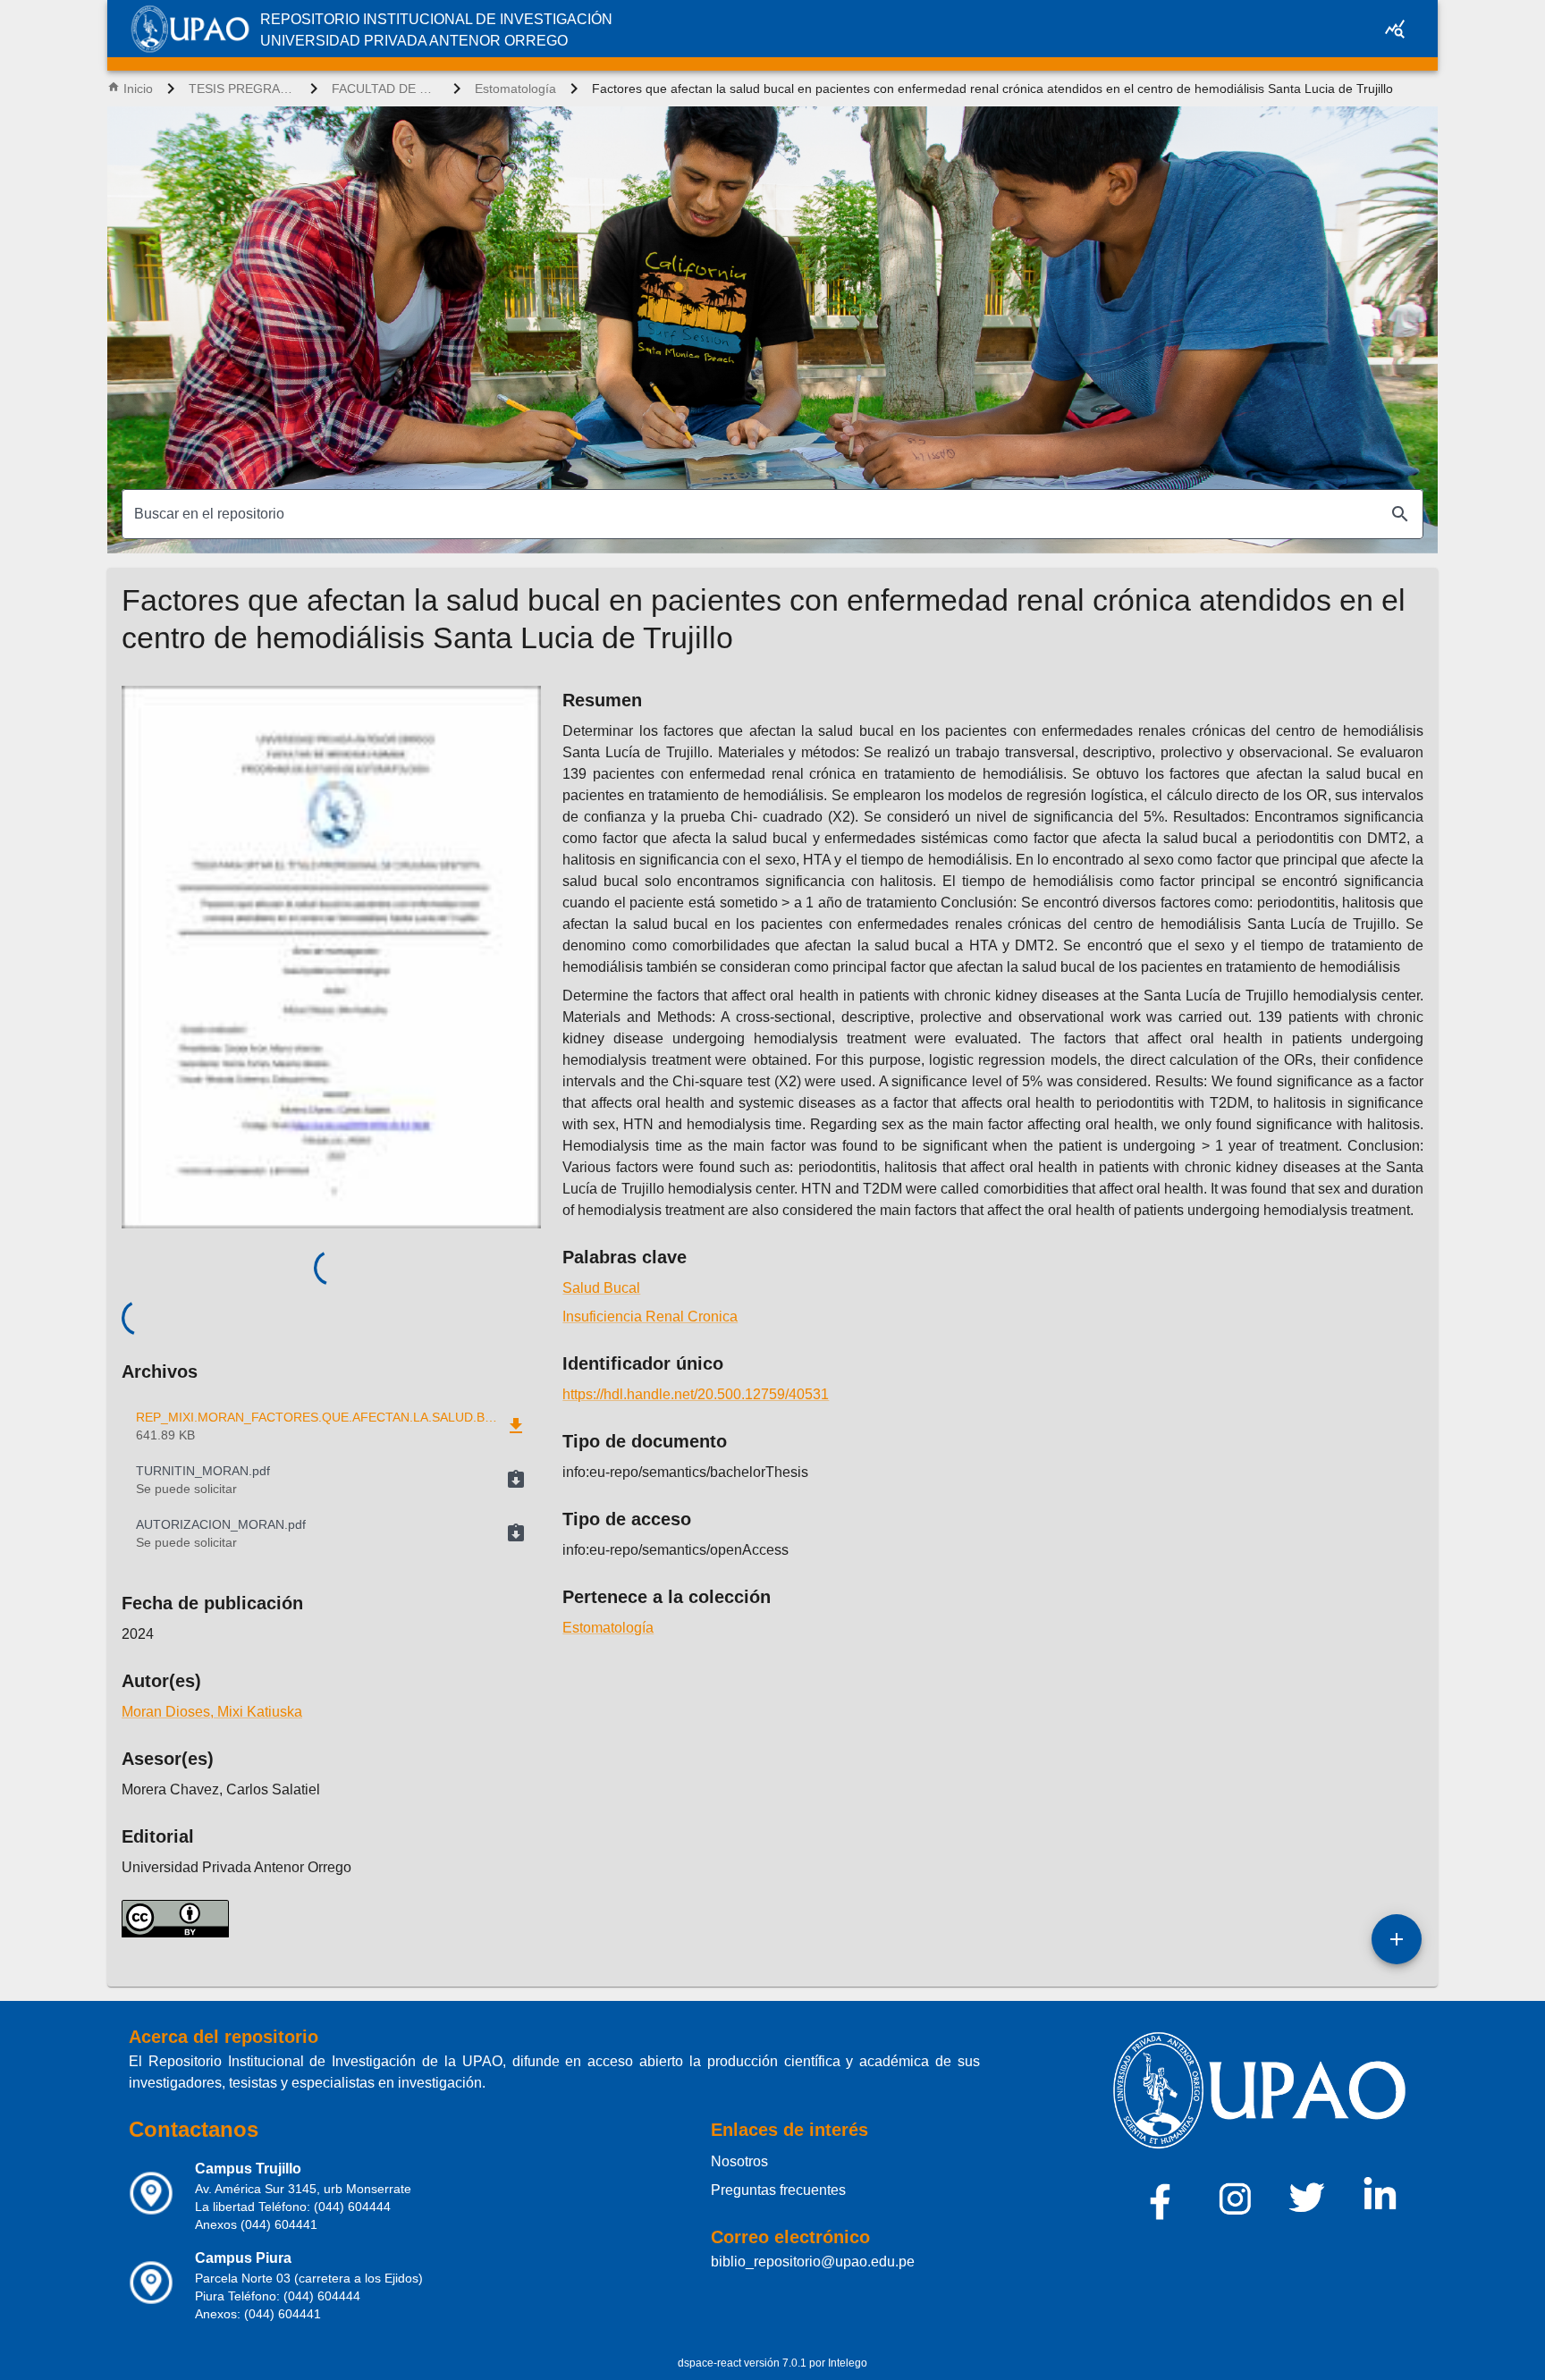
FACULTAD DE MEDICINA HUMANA (385, 89)
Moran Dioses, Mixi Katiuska (212, 1712)
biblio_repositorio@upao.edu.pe (813, 2262)
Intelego (848, 2363)
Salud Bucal (601, 1288)
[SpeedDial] (1397, 1939)
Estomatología (515, 89)
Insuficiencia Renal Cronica (650, 1317)
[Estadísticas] (1395, 29)
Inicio (138, 89)
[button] (331, 1480)
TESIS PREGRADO (242, 89)
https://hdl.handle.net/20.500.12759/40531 (696, 1394)
